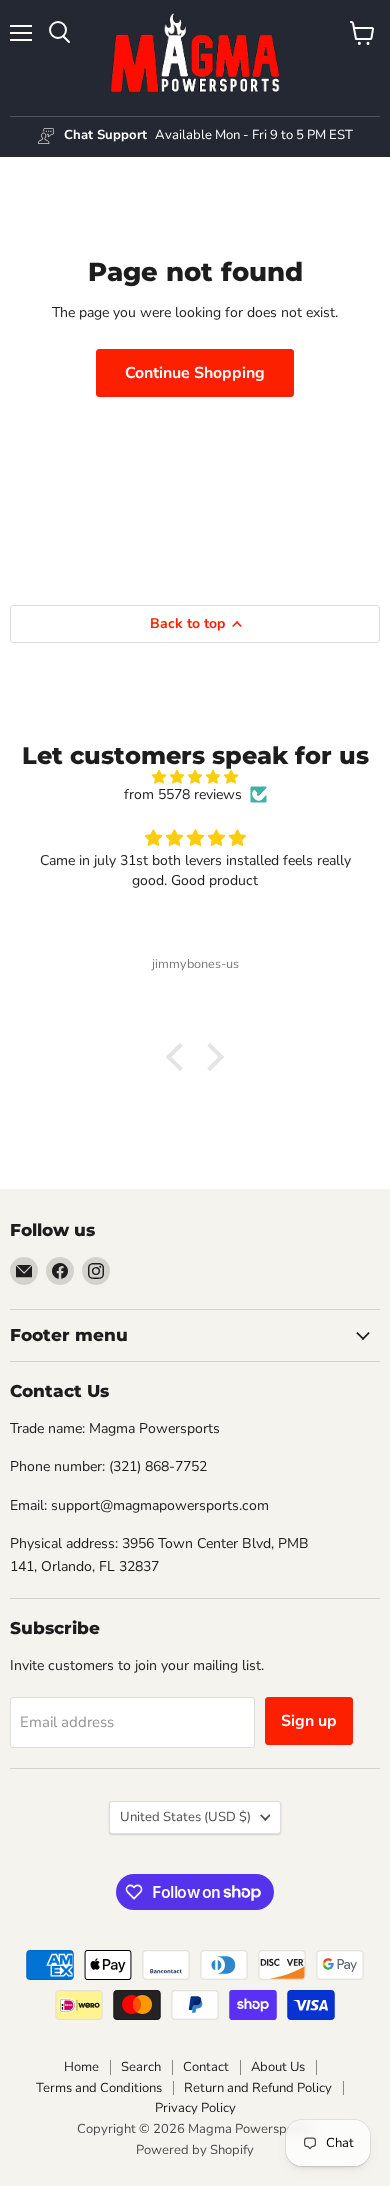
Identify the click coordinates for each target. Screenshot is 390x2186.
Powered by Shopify (195, 2150)
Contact (206, 2067)
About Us (278, 2067)
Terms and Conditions (99, 2088)
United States (185, 1817)
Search (141, 2067)
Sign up (309, 1721)
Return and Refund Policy (258, 2088)
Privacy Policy (195, 2108)
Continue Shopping (195, 373)
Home (81, 2067)
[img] (195, 777)
